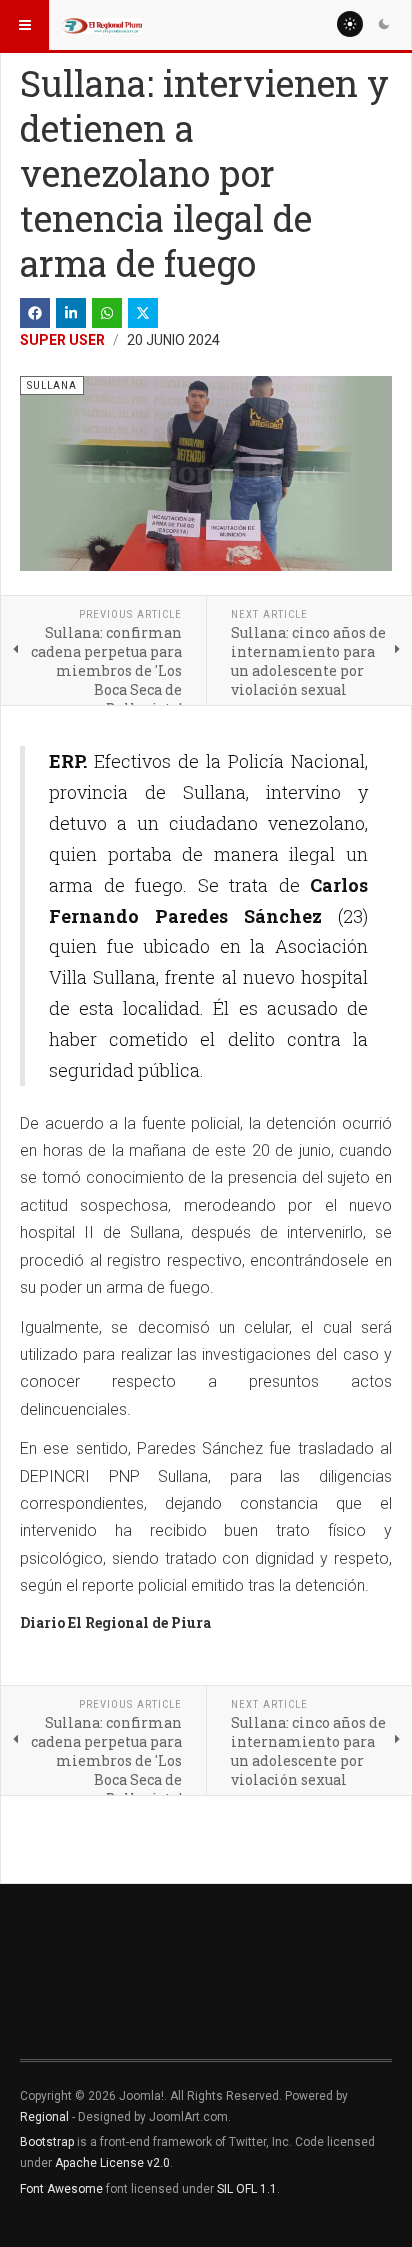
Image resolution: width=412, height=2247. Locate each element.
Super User (62, 340)
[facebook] (35, 313)
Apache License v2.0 (112, 2163)
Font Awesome (61, 2189)
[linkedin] (71, 313)
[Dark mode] (384, 24)
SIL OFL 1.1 (247, 2189)
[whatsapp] (107, 313)
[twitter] (143, 313)
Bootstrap (47, 2142)
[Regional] (102, 25)
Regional (44, 2117)
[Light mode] (350, 24)
